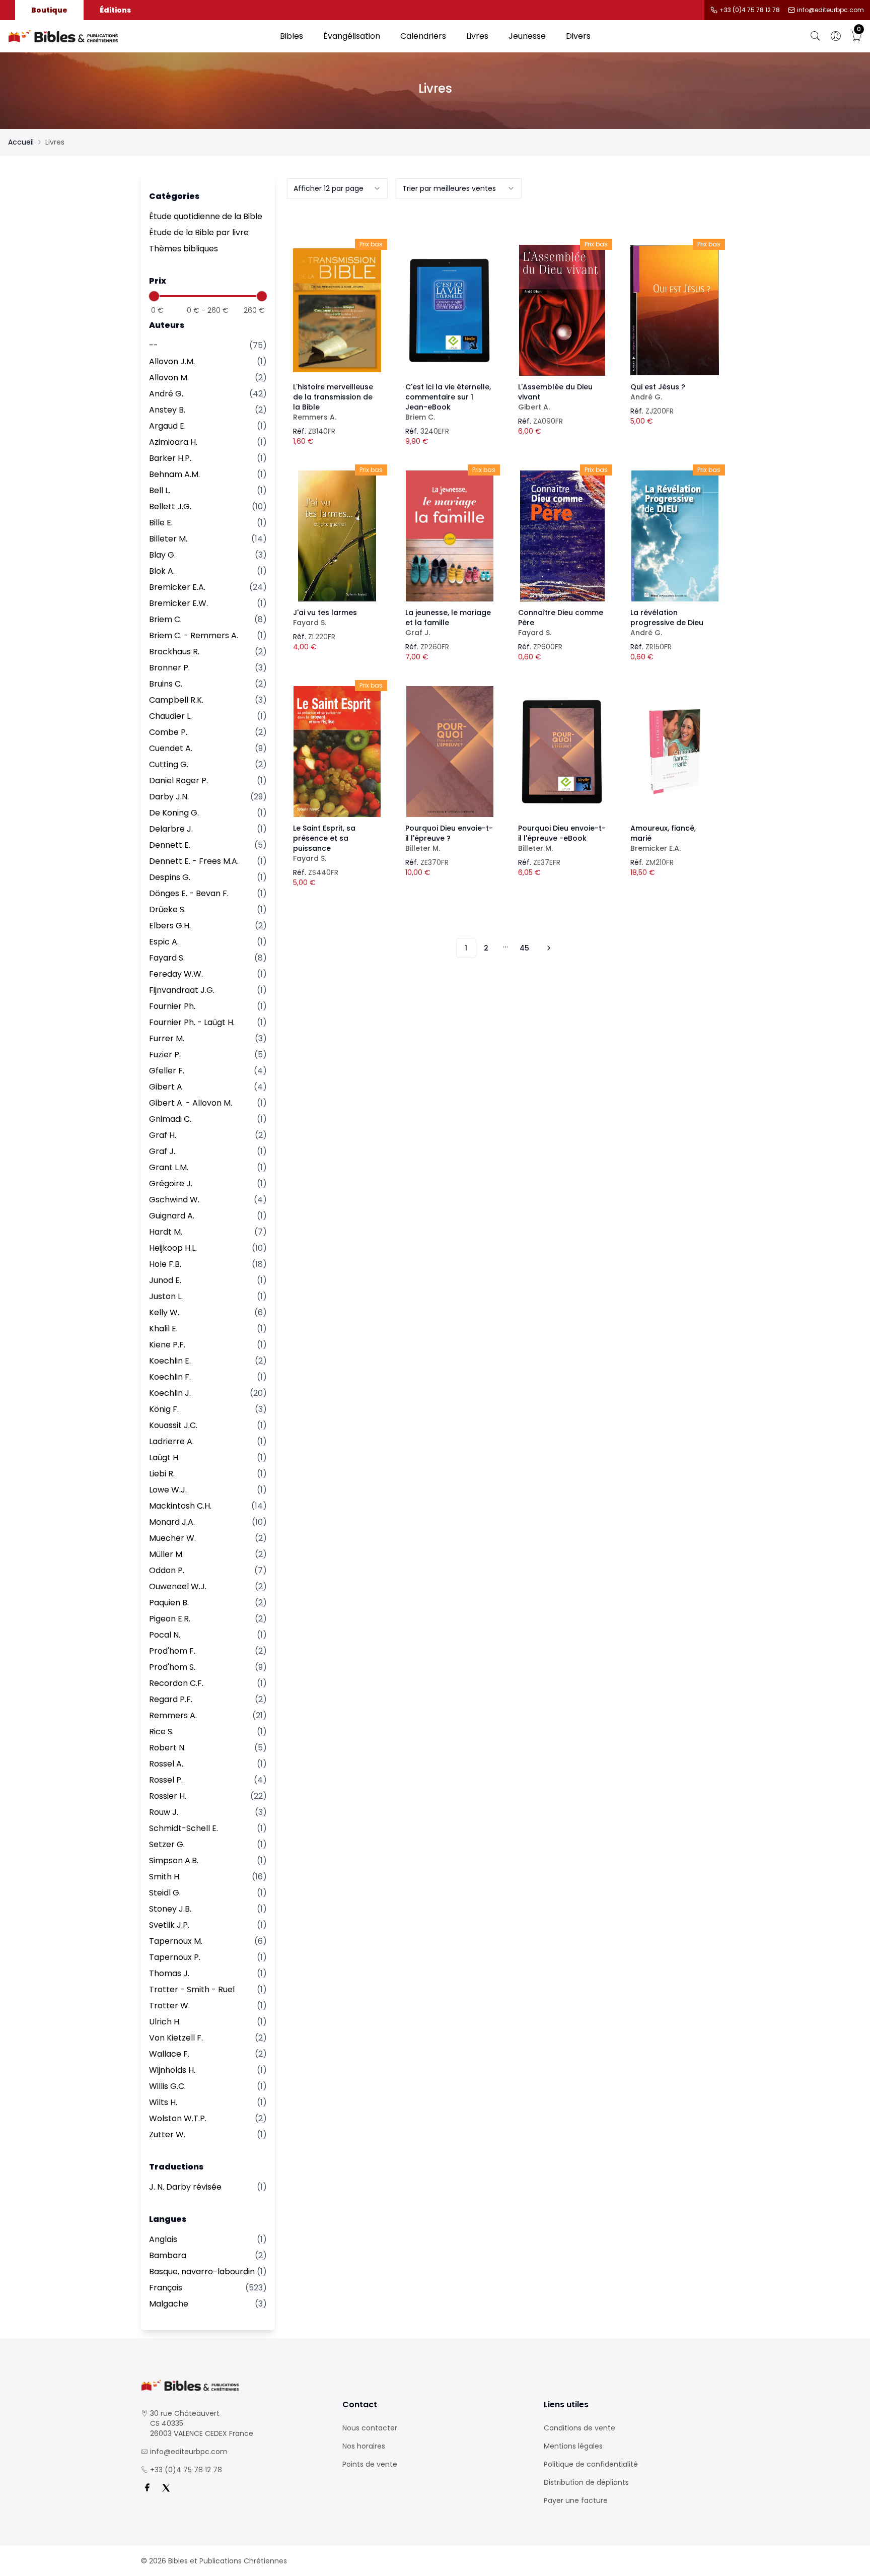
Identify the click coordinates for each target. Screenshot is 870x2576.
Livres (477, 36)
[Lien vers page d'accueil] (139, 36)
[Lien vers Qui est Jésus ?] (675, 310)
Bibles (292, 36)
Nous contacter (370, 2428)
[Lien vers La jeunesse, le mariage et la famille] (450, 536)
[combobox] (337, 188)
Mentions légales (573, 2446)
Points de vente (370, 2464)
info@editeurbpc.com (830, 10)
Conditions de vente (579, 2428)
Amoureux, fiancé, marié (663, 838)
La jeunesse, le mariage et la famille (448, 623)
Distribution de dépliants (586, 2482)
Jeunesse (527, 36)
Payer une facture (576, 2500)
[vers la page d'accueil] (234, 2385)
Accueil (21, 142)
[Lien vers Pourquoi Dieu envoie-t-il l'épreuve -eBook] (562, 752)
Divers (578, 36)
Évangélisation (352, 36)
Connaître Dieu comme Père (561, 623)
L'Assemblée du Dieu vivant (555, 397)
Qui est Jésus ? (658, 392)
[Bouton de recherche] (816, 36)
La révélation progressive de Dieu (667, 623)
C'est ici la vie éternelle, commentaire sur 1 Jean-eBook (448, 402)
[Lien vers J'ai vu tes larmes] (337, 536)
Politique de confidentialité (591, 2464)
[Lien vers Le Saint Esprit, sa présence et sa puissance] (337, 752)
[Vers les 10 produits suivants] (547, 948)
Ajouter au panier (337, 301)
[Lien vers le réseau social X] (166, 2488)
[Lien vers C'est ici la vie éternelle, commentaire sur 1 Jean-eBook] (450, 310)
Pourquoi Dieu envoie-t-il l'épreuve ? (449, 838)
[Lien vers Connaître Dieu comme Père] (562, 536)
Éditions (115, 10)
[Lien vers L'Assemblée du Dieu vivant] (562, 310)
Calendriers (423, 36)
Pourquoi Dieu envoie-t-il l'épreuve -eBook (562, 838)
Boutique (49, 10)
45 (524, 948)
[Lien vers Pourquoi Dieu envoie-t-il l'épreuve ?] (450, 752)
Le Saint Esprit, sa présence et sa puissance (324, 843)
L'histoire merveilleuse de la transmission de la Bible (333, 402)
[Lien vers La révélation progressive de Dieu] (675, 536)
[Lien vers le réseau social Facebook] (147, 2488)
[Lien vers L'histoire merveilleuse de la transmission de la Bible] (337, 310)
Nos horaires (364, 2446)
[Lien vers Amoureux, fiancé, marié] (675, 752)
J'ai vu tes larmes (325, 618)
